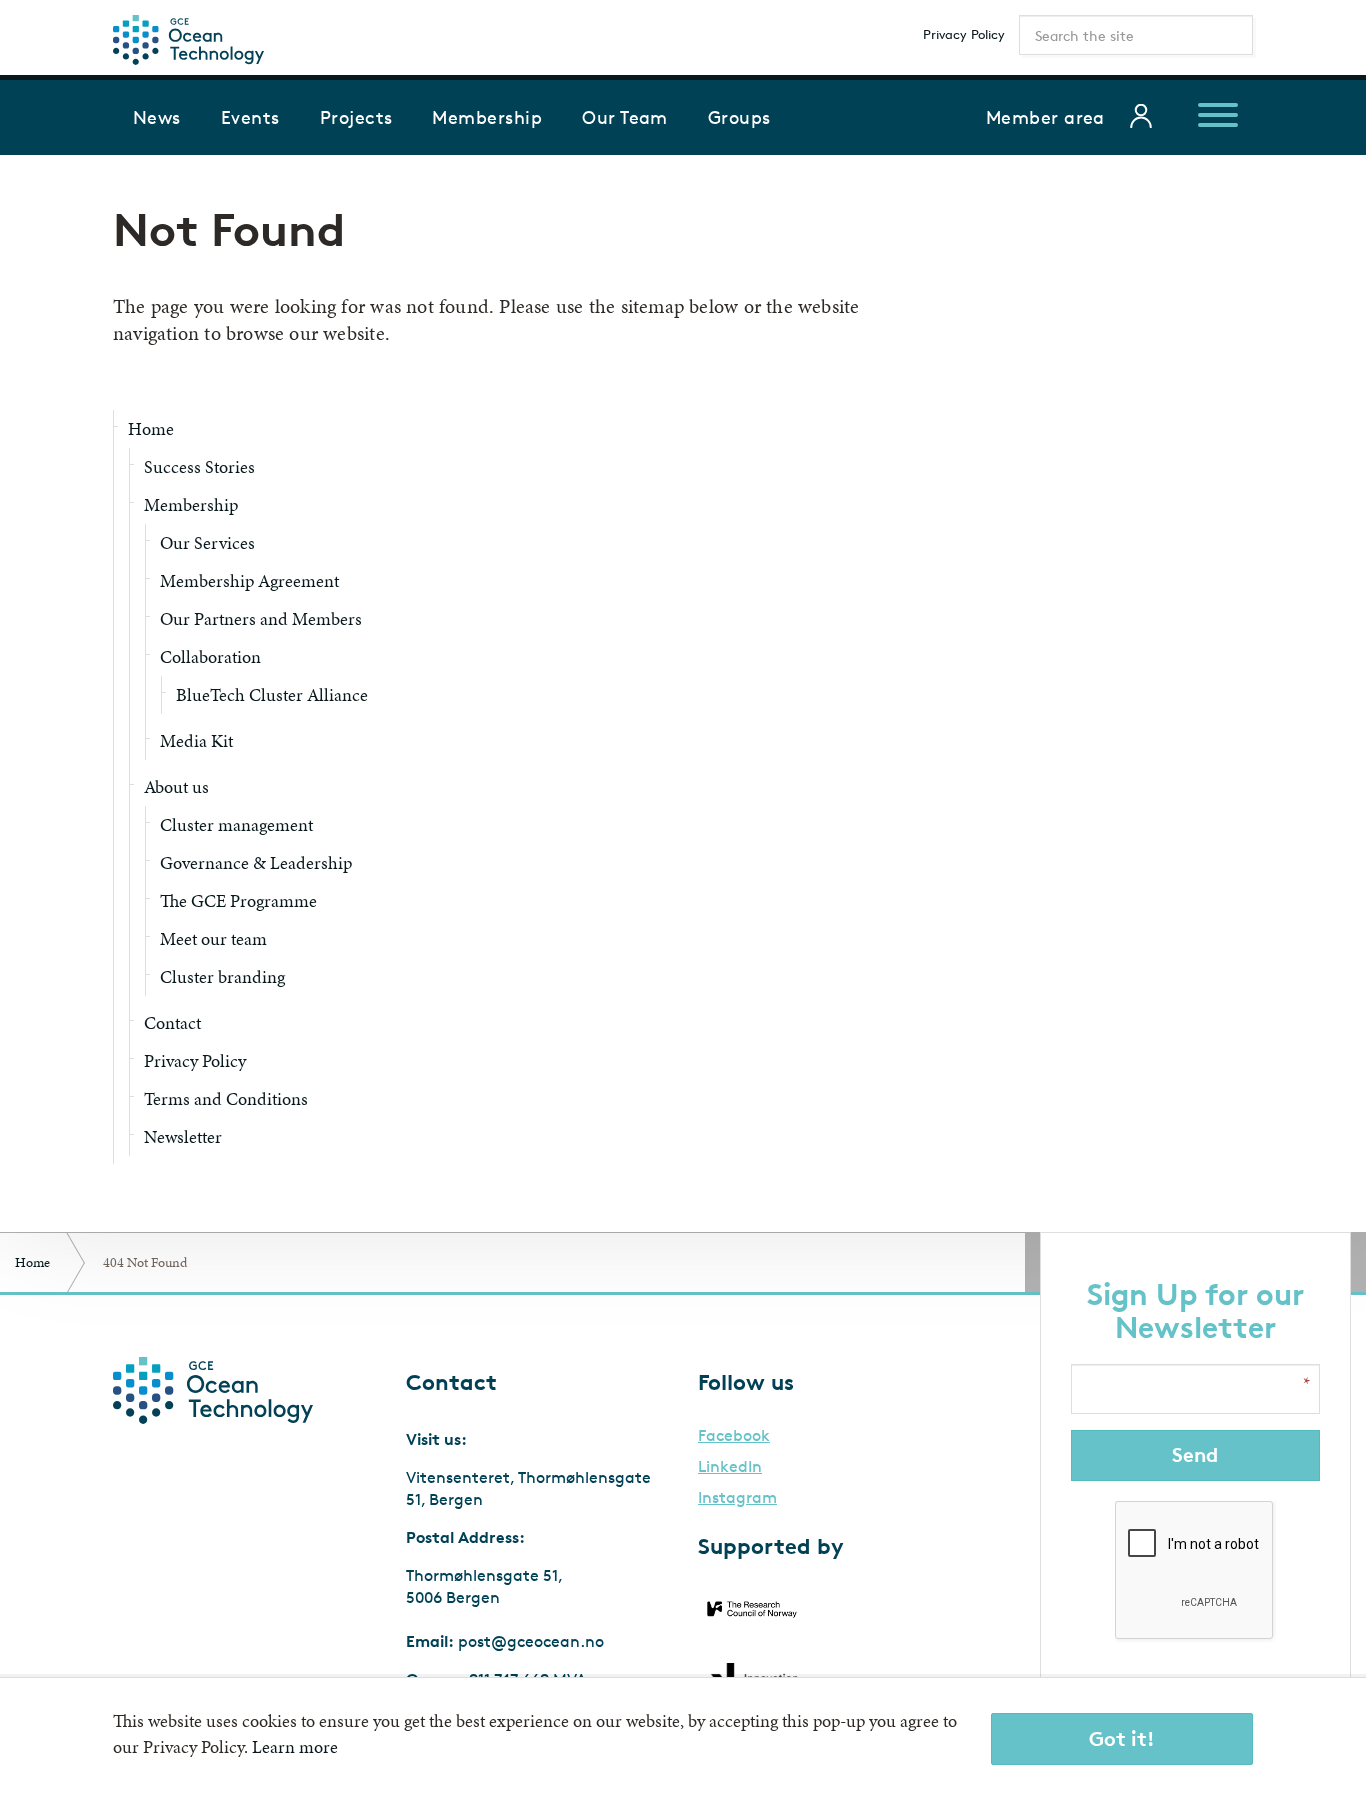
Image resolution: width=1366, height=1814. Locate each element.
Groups (739, 117)
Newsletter (183, 1136)
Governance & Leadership (256, 862)
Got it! (1122, 1738)
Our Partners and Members (261, 618)
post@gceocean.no (531, 1641)
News (157, 117)
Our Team (625, 117)
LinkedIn (730, 1467)
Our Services (207, 542)
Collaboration (210, 656)
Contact (172, 1022)
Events (250, 117)
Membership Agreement (249, 580)
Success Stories (199, 466)
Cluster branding (222, 976)
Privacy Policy (964, 34)
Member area (1045, 117)
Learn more (295, 1746)
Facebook (734, 1436)
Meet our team (213, 938)
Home (151, 428)
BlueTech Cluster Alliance (272, 694)
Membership (487, 117)
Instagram (737, 1498)
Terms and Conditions (226, 1098)
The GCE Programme (238, 900)
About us (176, 786)
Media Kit (196, 740)
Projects (356, 117)
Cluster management (236, 824)
